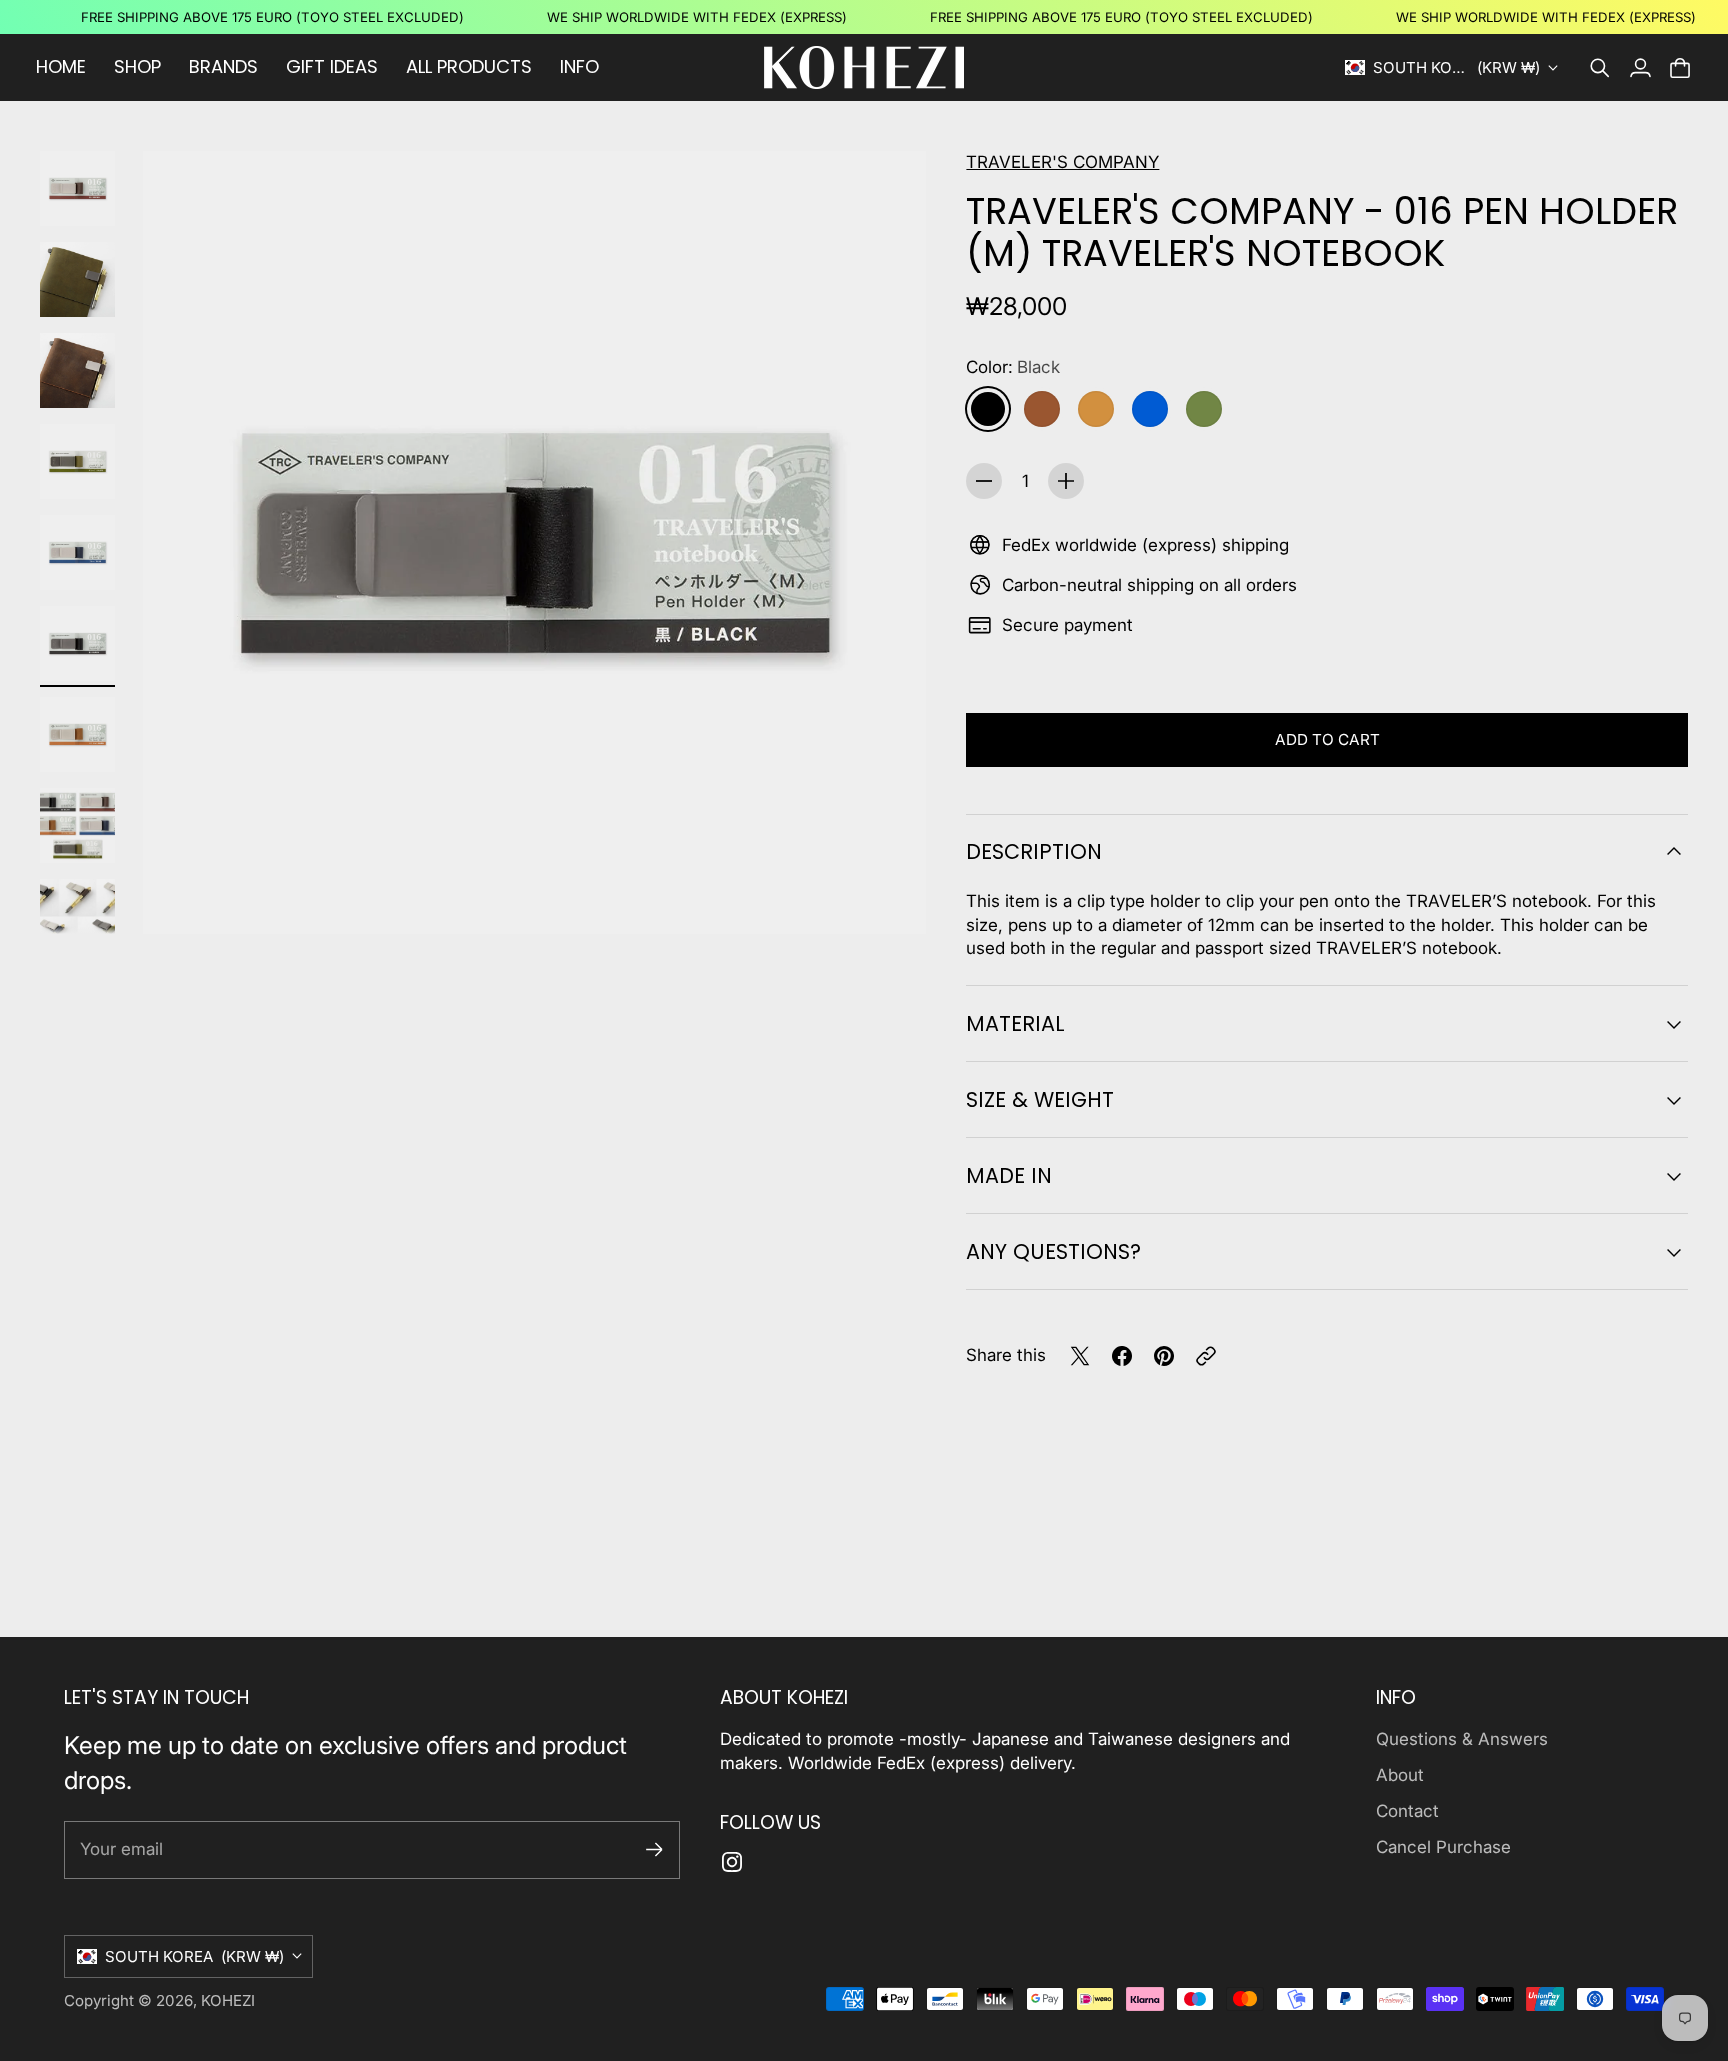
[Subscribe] (654, 1849)
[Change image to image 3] (77, 370)
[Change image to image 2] (77, 279)
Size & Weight (1040, 1099)
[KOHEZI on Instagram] (732, 1862)
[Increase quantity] (1066, 481)
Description (1034, 851)
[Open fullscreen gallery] (888, 896)
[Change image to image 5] (77, 552)
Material (1015, 1023)
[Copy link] (1206, 1356)
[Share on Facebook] (1122, 1356)
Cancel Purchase (1443, 1847)
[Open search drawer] (1600, 68)
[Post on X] (1080, 1356)
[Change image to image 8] (77, 825)
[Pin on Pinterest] (1164, 1356)
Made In (1009, 1175)
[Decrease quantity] (984, 481)
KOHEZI (228, 2000)
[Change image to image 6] (77, 643)
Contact (1407, 1811)
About (1400, 1775)
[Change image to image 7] (77, 734)
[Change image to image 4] (77, 461)
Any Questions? (1053, 1251)
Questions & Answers (1462, 1739)
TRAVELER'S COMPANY (1062, 162)
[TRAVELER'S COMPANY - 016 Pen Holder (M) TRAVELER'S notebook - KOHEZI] (534, 542)
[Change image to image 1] (77, 188)
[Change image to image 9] (77, 916)
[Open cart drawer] (1680, 68)
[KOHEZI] (864, 67)
